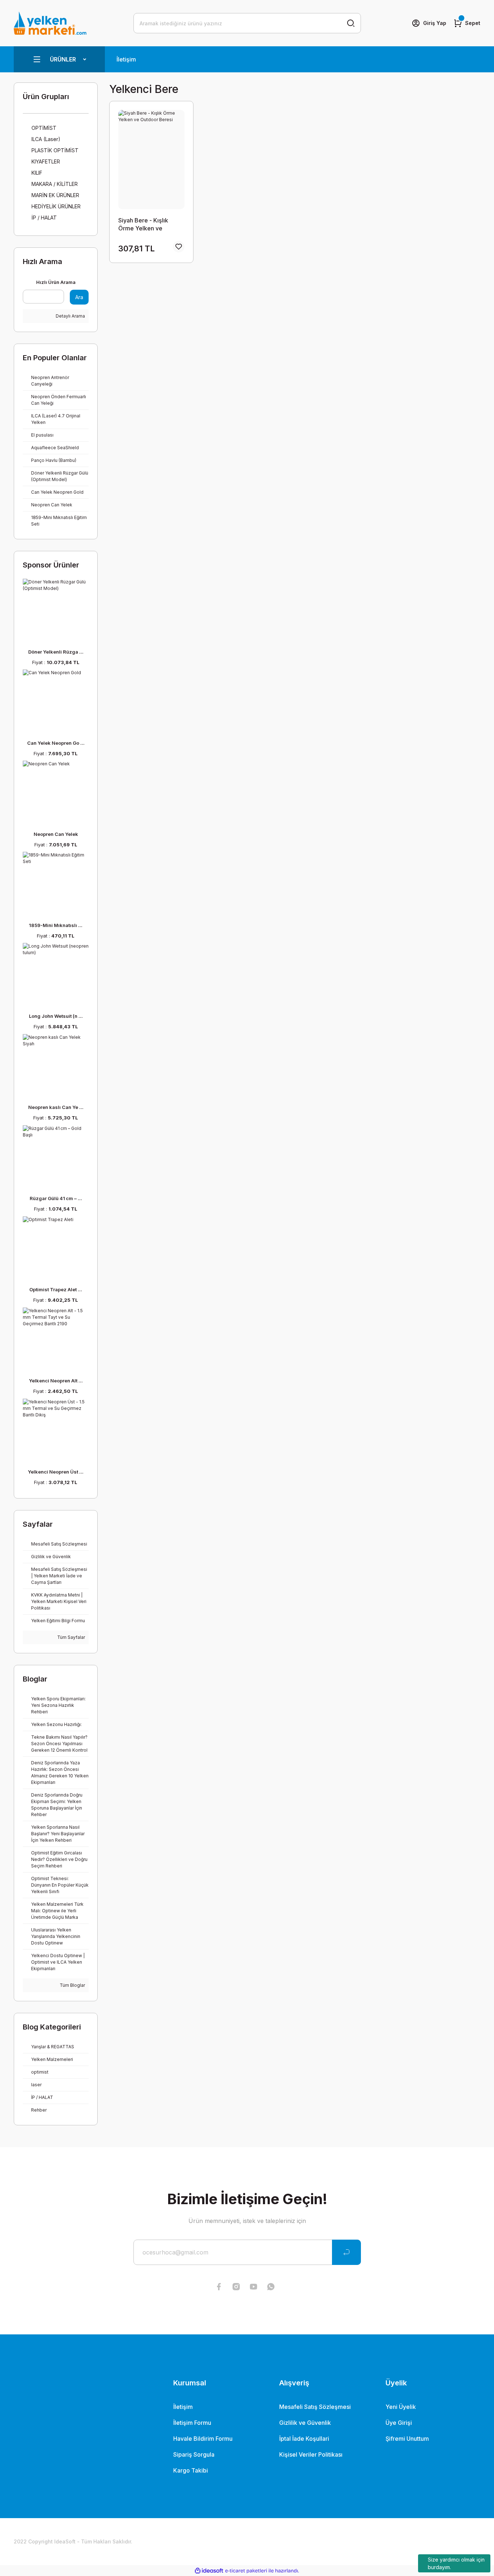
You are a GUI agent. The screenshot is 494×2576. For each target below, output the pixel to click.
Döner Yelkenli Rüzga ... (56, 652)
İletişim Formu (192, 2423)
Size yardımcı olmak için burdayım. (456, 2563)
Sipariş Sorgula (194, 2454)
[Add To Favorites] (179, 247)
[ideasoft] (209, 2571)
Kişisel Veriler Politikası (311, 2454)
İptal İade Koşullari (304, 2439)
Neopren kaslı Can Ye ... (56, 1107)
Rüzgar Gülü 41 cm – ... (56, 1198)
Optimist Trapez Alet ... (56, 1289)
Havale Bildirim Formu (203, 2439)
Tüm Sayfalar (71, 1637)
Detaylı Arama (70, 316)
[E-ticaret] (246, 2571)
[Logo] (50, 23)
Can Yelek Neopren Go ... (56, 743)
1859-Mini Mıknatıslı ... (56, 925)
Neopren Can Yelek (56, 834)
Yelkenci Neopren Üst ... (56, 1472)
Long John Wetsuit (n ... (56, 1016)
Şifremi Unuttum (407, 2439)
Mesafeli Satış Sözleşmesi (315, 2407)
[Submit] (346, 2252)
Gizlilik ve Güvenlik (305, 2423)
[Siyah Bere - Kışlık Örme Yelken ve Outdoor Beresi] (151, 160)
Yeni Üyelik (401, 2407)
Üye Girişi (399, 2423)
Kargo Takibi (191, 2470)
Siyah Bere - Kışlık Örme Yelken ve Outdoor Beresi (143, 224)
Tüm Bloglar (72, 1985)
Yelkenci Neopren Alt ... (56, 1381)
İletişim (126, 59)
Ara (79, 297)
